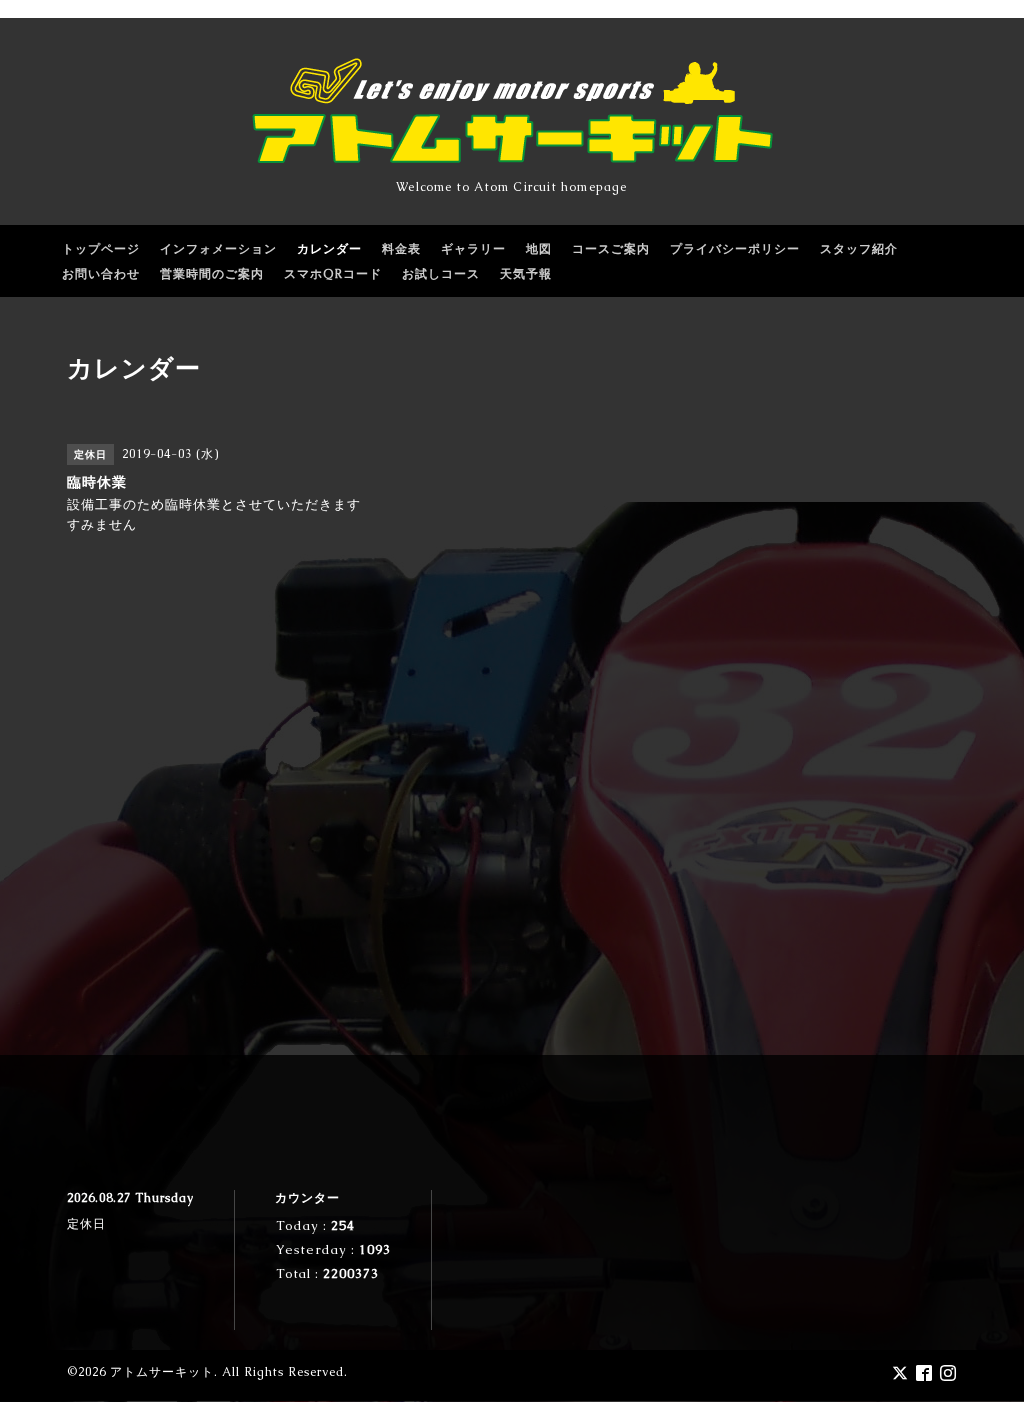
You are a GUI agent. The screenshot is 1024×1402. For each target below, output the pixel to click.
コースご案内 (611, 249)
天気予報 (526, 274)
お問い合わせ (101, 274)
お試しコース (441, 274)
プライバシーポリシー (735, 249)
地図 (539, 249)
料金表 (401, 249)
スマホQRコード (333, 274)
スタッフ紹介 (859, 249)
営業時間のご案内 (212, 274)
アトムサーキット (162, 1372)
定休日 (86, 1224)
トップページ (101, 249)
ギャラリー (473, 249)
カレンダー (329, 249)
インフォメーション (218, 249)
